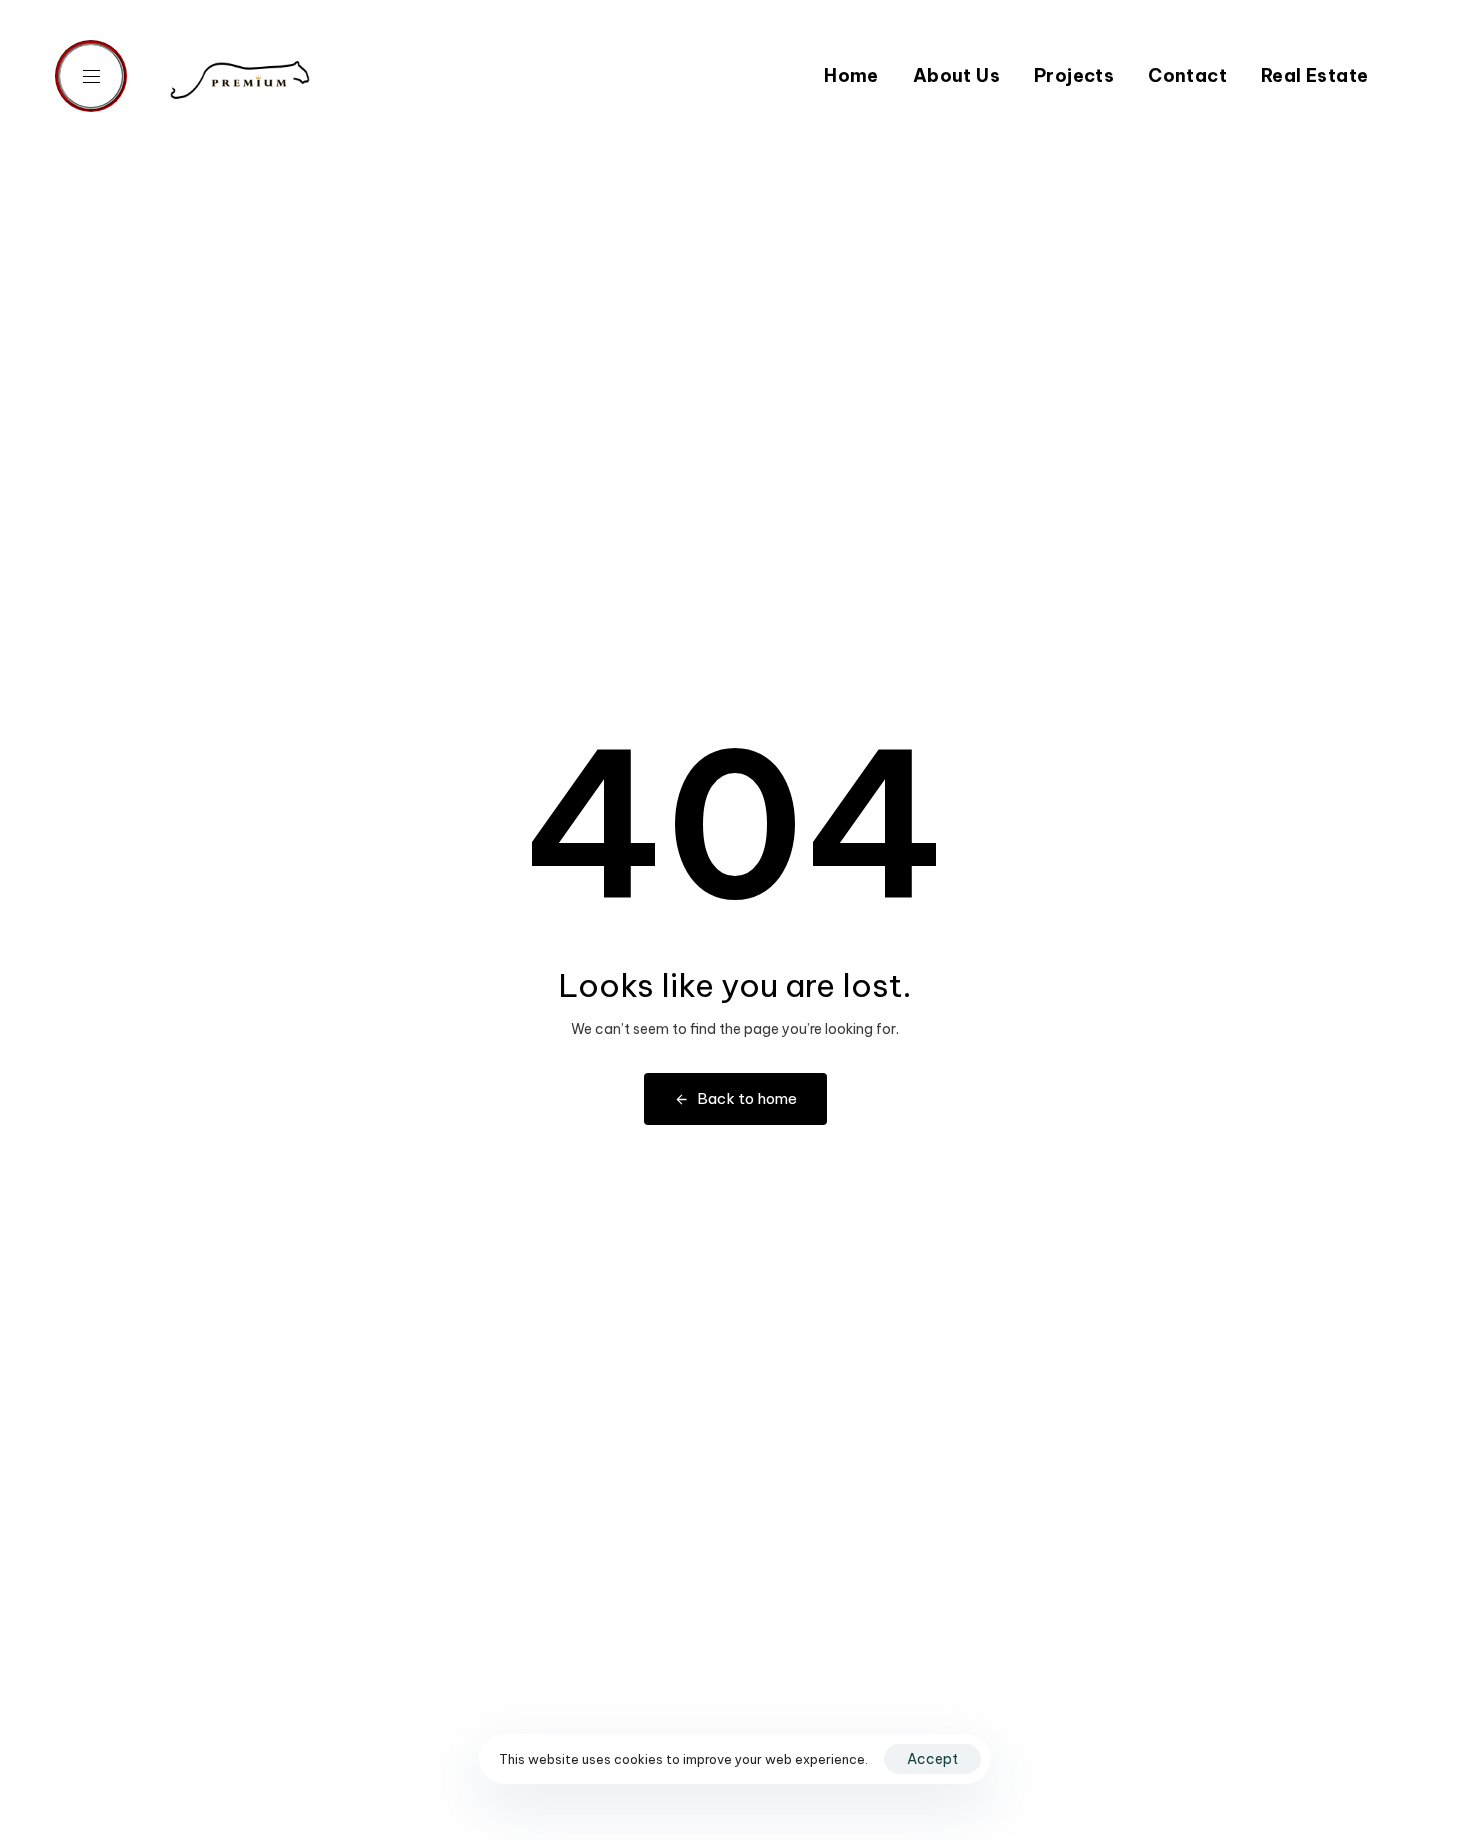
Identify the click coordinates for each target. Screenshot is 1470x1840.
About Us (956, 75)
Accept (932, 1759)
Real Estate (1314, 75)
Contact (1187, 75)
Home (851, 75)
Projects (1074, 75)
